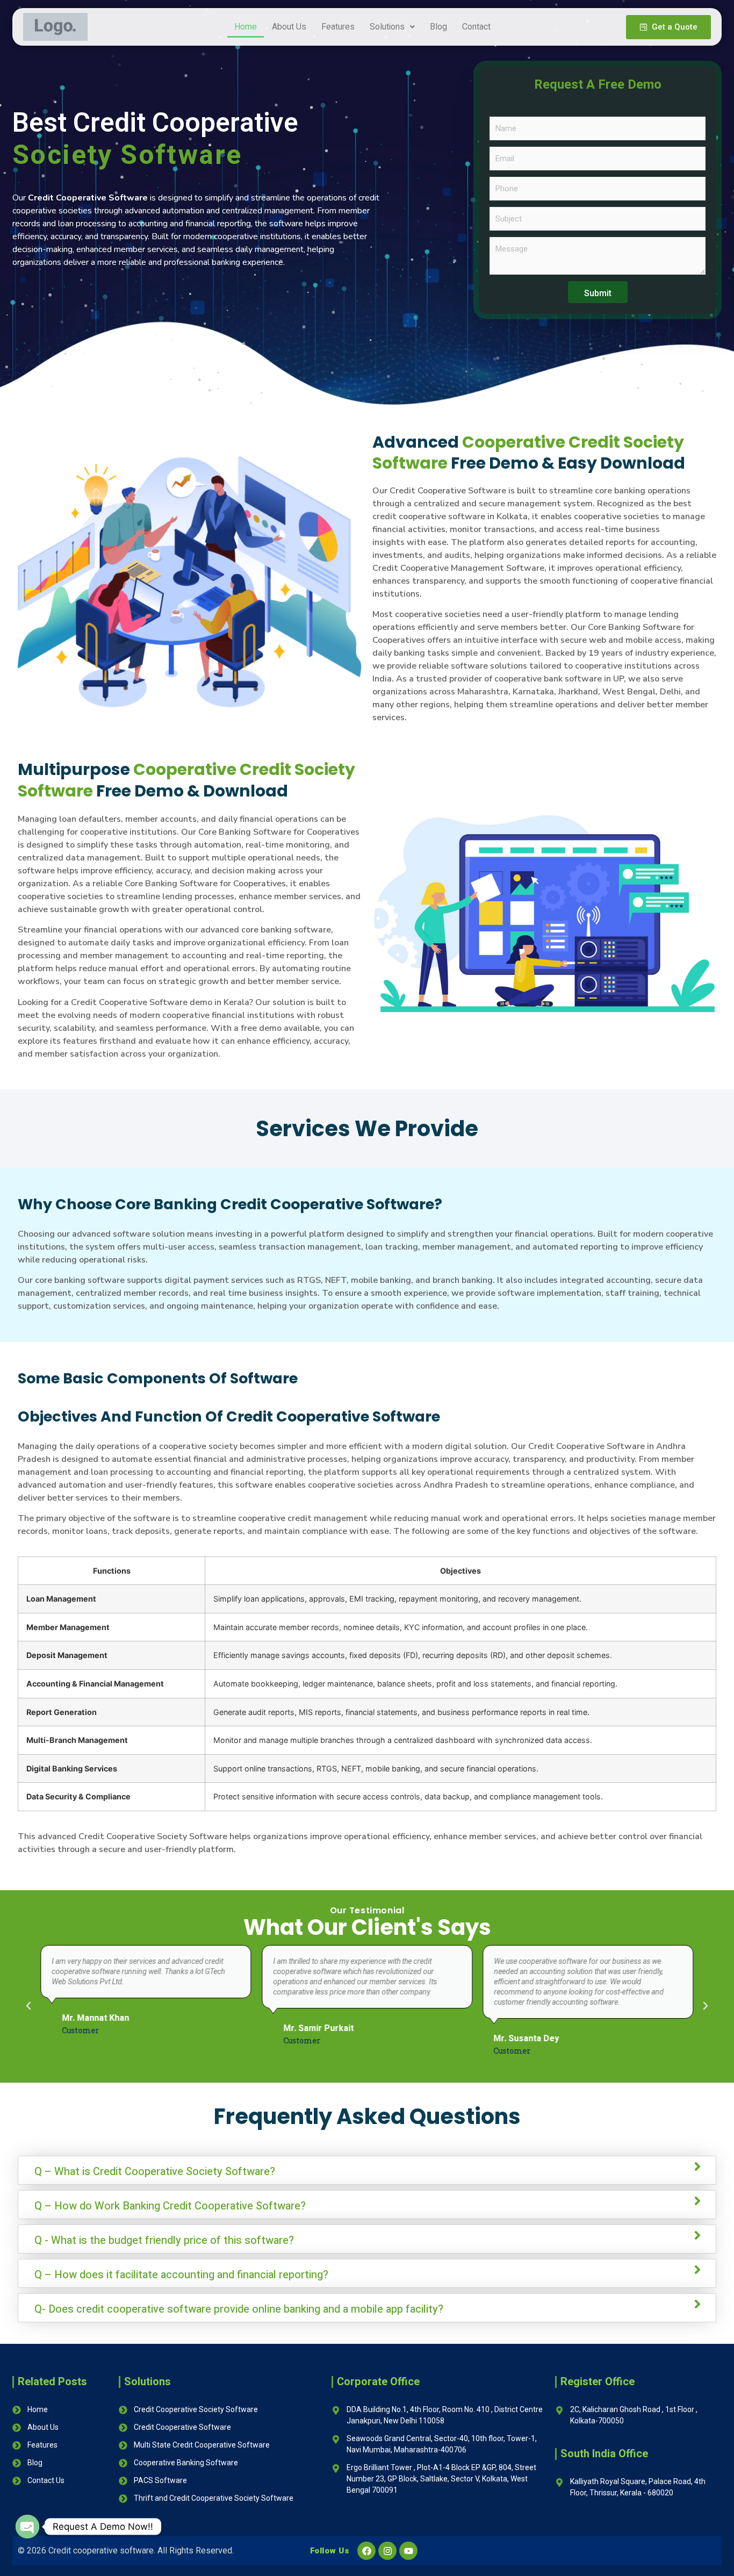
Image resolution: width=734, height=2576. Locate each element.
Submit (598, 293)
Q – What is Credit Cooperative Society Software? (155, 2172)
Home (246, 27)
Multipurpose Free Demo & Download (186, 780)
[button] (392, 27)
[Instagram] (387, 2551)
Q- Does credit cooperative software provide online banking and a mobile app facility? (239, 2309)
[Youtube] (408, 2551)
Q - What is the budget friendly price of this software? (164, 2241)
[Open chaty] (27, 2527)
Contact (476, 27)
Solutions (387, 27)
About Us (289, 27)
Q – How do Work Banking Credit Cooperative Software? (170, 2206)
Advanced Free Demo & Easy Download (529, 453)
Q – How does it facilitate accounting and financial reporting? (181, 2275)
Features (338, 27)
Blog (438, 27)
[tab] (367, 2170)
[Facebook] (366, 2551)
